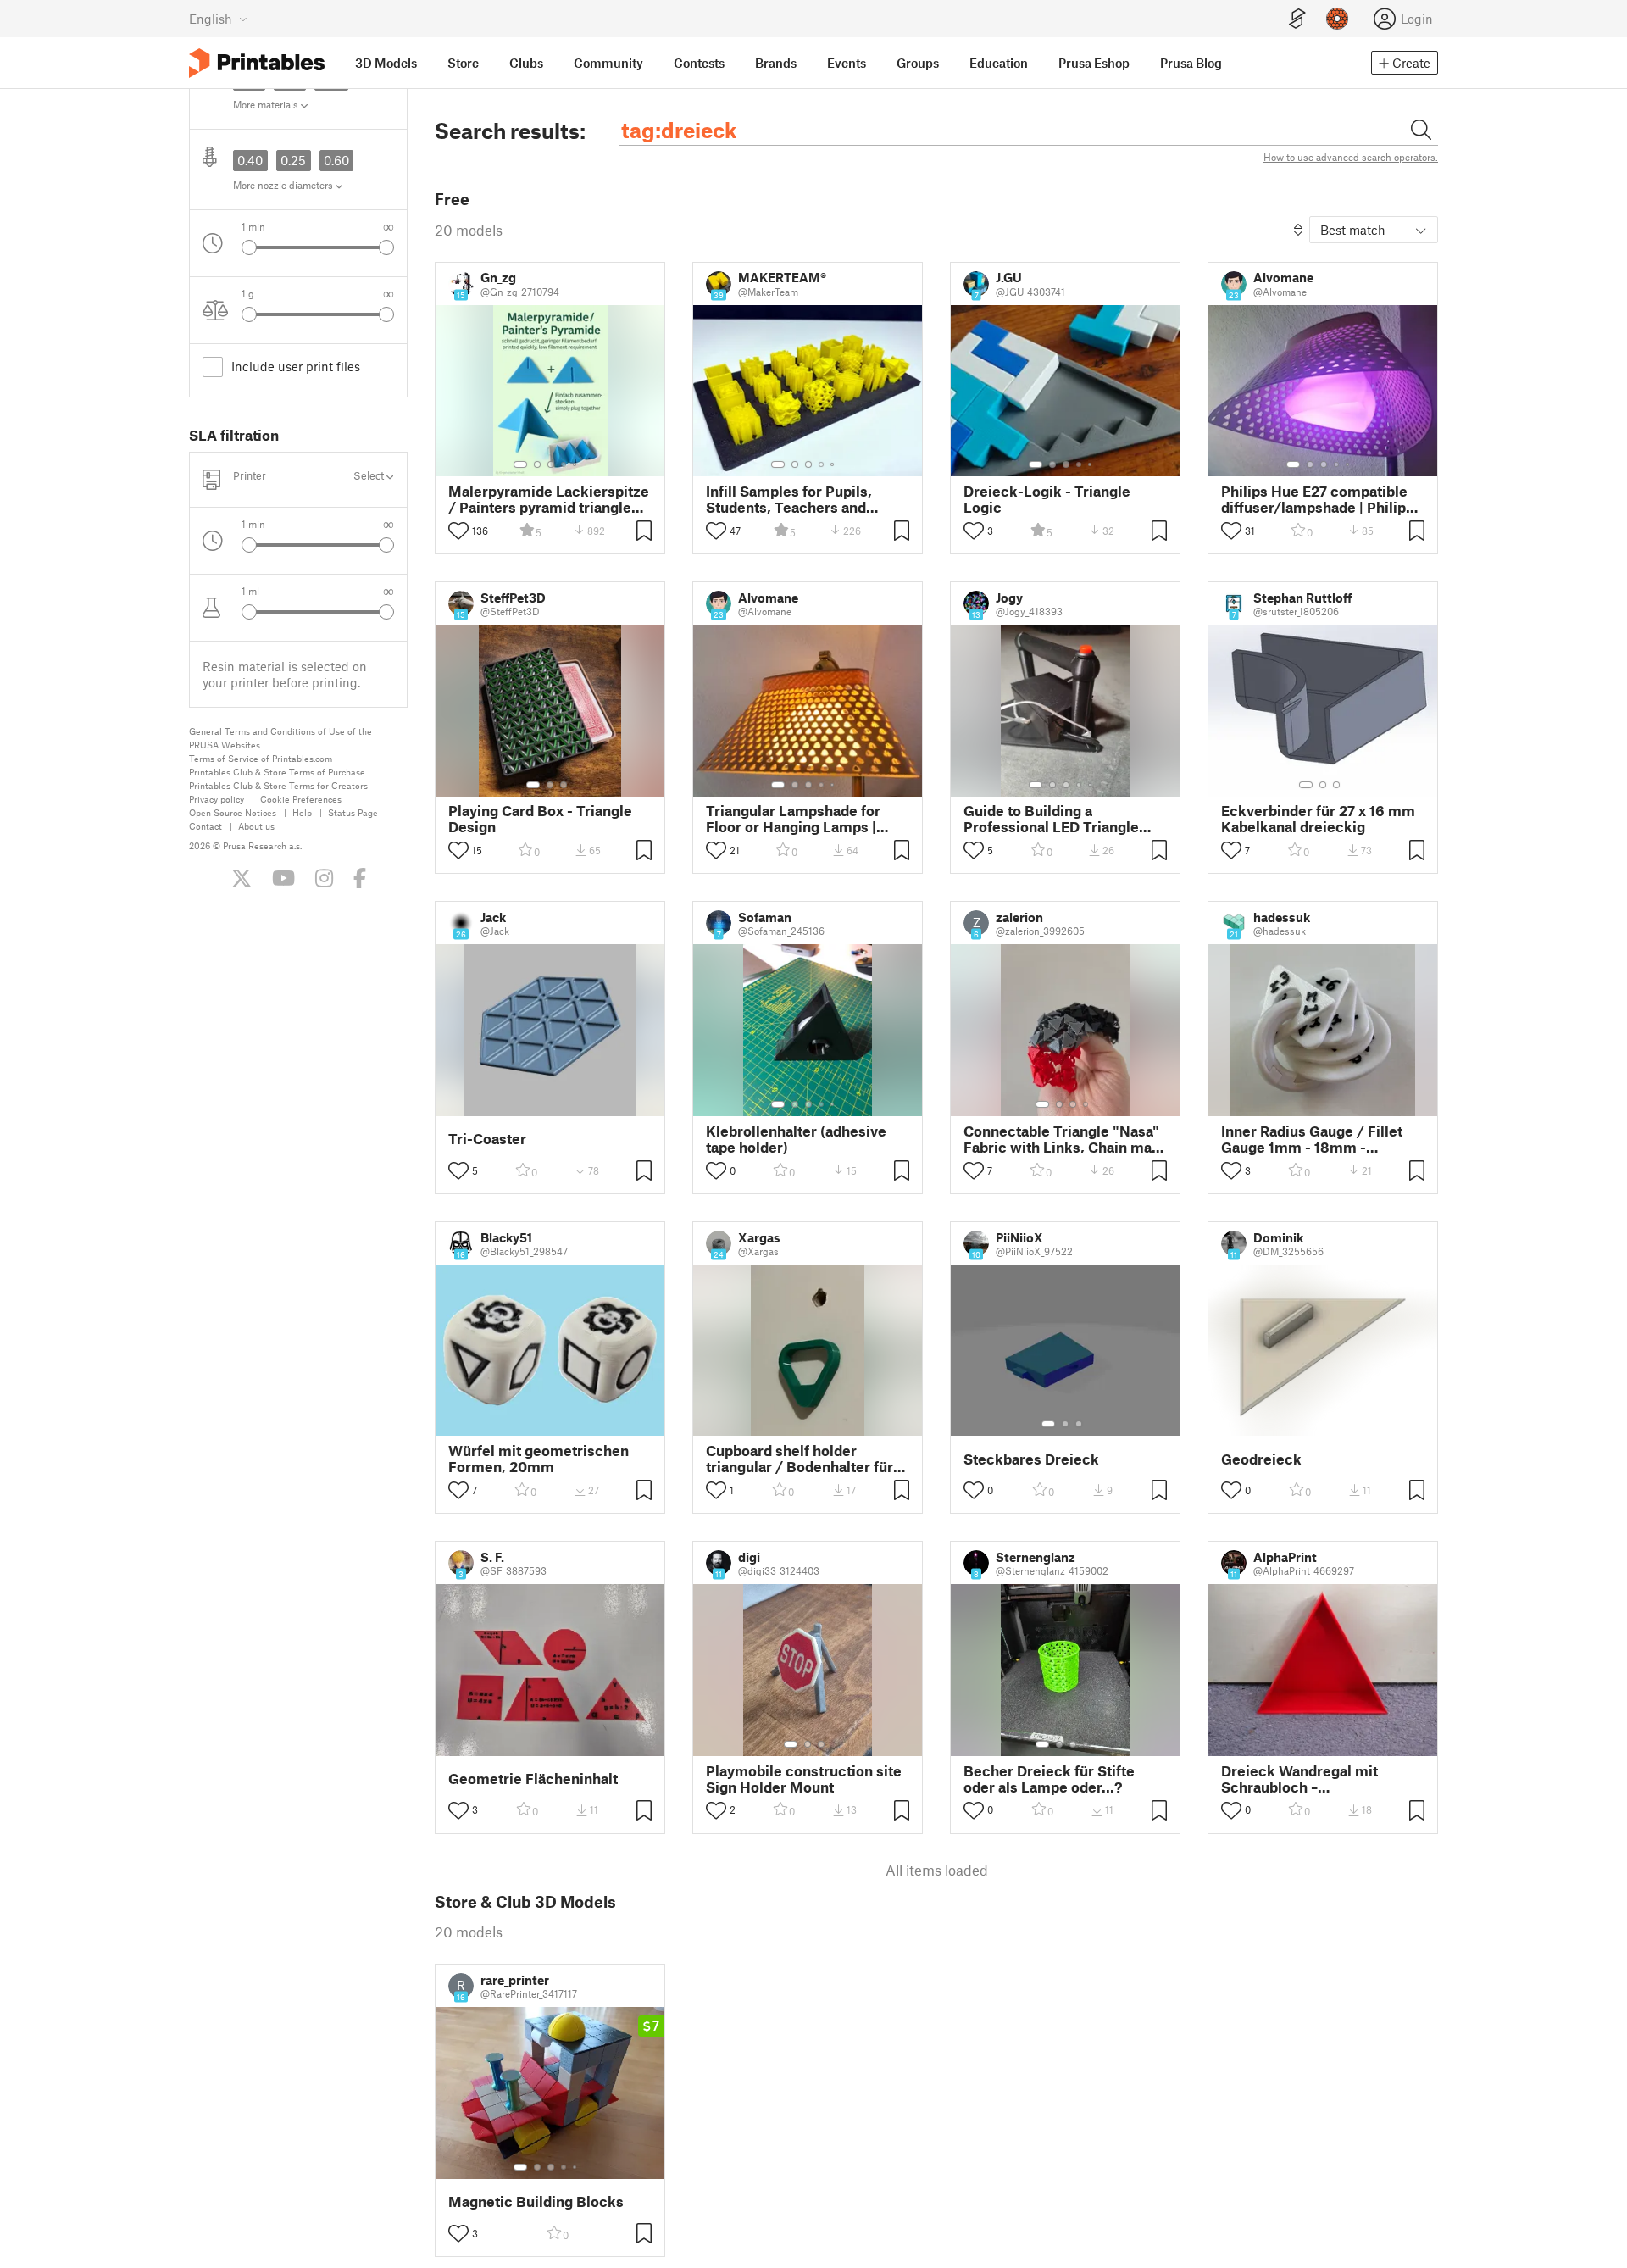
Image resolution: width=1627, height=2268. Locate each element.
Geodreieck (1261, 1459)
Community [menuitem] (608, 63)
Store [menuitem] (463, 63)
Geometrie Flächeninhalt (533, 1779)
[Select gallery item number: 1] (520, 464)
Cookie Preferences (301, 799)
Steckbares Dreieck (1031, 1459)
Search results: (510, 131)
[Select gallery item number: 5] (576, 464)
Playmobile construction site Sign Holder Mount (804, 1779)
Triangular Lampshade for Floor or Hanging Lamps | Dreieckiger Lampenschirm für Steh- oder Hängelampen (802, 819)
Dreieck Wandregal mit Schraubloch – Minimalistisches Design (1305, 1779)
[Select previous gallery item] (249, 247)
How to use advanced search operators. (1351, 157)
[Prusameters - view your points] (1337, 19)
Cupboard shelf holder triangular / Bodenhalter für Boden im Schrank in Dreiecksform (800, 1459)
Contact (205, 826)
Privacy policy (217, 799)
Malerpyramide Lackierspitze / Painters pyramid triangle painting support (549, 499)
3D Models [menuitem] (386, 63)
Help (302, 812)
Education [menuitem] (999, 63)
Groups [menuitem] (918, 63)
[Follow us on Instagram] (324, 878)
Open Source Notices (233, 812)
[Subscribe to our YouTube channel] (283, 878)
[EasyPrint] (1297, 19)
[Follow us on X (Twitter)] (242, 878)
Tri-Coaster (487, 1139)
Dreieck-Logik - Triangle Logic (1047, 499)
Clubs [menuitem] (526, 63)
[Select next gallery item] (386, 247)
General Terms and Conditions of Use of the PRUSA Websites (280, 738)
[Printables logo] (257, 63)
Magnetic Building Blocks (536, 2201)
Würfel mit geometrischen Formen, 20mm (539, 1459)
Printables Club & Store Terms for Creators (278, 785)
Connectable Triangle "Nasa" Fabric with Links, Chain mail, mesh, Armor (1064, 1139)
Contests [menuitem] (699, 63)
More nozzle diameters (284, 185)
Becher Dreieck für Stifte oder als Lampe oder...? (1049, 1779)
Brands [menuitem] (776, 63)
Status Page (353, 812)
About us (256, 826)
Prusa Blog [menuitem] (1191, 63)
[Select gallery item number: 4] (564, 464)
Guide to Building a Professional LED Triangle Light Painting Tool (1051, 819)
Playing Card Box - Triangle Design (540, 819)
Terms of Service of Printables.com (261, 758)
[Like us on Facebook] (360, 878)
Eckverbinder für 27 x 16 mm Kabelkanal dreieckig (1318, 819)
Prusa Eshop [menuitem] (1094, 63)
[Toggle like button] (458, 531)
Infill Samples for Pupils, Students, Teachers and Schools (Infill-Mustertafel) (798, 499)
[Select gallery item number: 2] (537, 464)
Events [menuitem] (847, 63)
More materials (267, 104)
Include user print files (296, 366)
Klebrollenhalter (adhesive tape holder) (796, 1139)
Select (370, 476)
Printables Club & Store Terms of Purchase (277, 772)
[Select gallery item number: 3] (551, 464)
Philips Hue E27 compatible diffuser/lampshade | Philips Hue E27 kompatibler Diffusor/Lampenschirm (1317, 499)
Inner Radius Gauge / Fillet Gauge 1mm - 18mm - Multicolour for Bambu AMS (1316, 1139)
